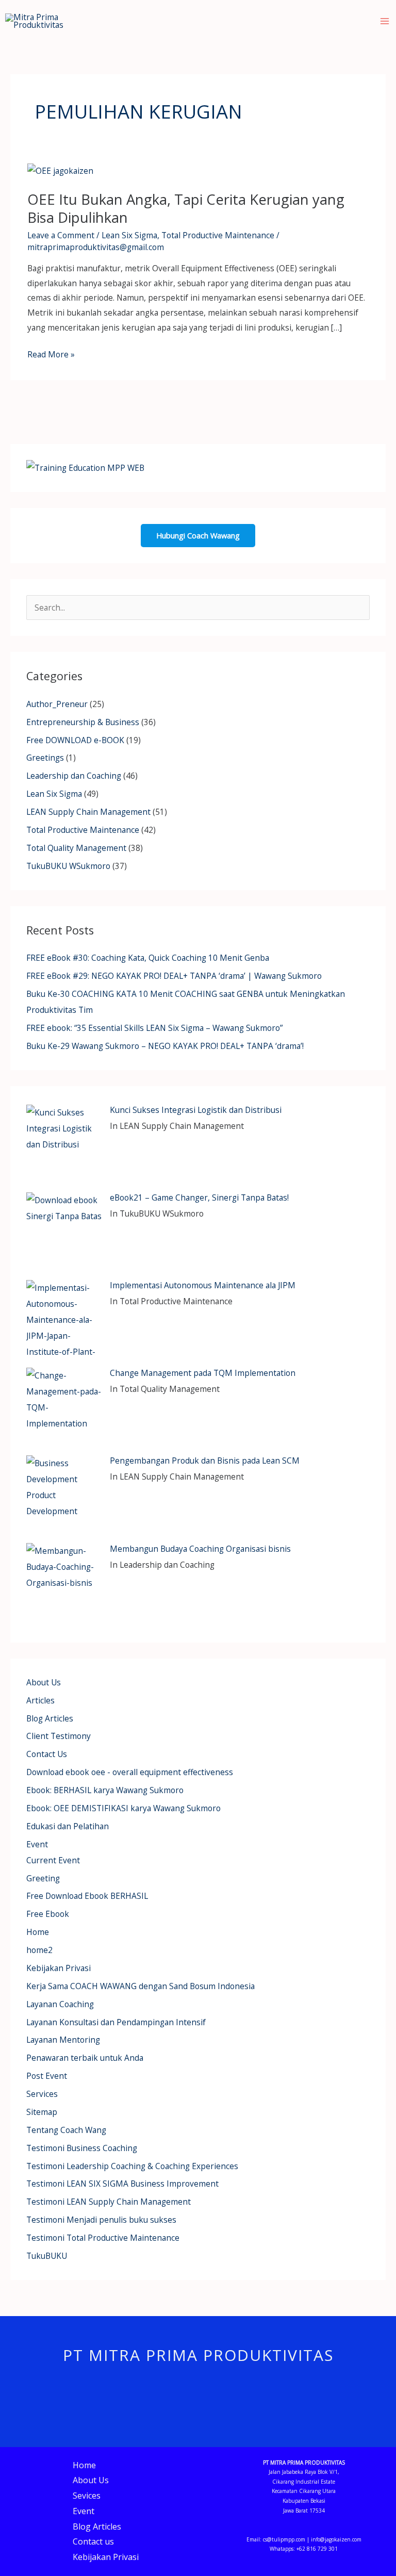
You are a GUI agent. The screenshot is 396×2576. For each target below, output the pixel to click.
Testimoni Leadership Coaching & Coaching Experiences (132, 2166)
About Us (44, 1682)
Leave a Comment (61, 235)
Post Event (47, 2076)
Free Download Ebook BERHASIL (87, 1896)
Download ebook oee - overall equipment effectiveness (130, 1772)
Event (37, 1844)
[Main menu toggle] (385, 21)
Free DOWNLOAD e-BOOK (75, 740)
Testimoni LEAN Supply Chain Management (109, 2202)
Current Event (53, 1860)
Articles (40, 1700)
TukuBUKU (47, 2256)
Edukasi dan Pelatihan (68, 1826)
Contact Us (47, 1754)
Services (42, 2094)
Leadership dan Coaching (74, 776)
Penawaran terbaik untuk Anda (85, 2058)
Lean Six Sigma (129, 235)
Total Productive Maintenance (218, 235)
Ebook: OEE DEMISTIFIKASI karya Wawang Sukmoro (123, 1808)
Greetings (45, 758)
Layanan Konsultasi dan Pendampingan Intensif (116, 2022)
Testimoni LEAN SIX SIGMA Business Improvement (122, 2184)
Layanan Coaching (60, 2004)
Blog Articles (50, 1718)
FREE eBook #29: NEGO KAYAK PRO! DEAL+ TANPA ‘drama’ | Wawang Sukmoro (174, 976)
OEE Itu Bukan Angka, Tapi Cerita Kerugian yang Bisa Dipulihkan (186, 209)
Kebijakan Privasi (59, 1968)
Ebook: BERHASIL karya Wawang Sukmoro (105, 1790)
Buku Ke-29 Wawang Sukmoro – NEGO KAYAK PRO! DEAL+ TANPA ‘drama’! (165, 1046)
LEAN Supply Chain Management (88, 812)
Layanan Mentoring (63, 2040)
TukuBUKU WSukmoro (68, 866)
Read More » (51, 354)
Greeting (43, 1878)
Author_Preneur (57, 704)
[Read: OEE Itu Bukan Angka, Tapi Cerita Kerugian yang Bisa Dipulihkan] (60, 170)
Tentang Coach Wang (66, 2130)
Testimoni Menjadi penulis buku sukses (101, 2220)
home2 (39, 1950)
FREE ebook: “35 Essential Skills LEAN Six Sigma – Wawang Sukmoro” (154, 1028)
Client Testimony (59, 1736)
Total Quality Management (76, 848)
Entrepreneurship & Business (83, 722)
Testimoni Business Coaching (82, 2148)
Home (38, 1932)
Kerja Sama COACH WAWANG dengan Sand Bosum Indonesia (141, 1986)
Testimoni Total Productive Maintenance (103, 2238)
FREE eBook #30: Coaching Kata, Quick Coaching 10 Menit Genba (148, 958)
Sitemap (42, 2112)
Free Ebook (48, 1914)
